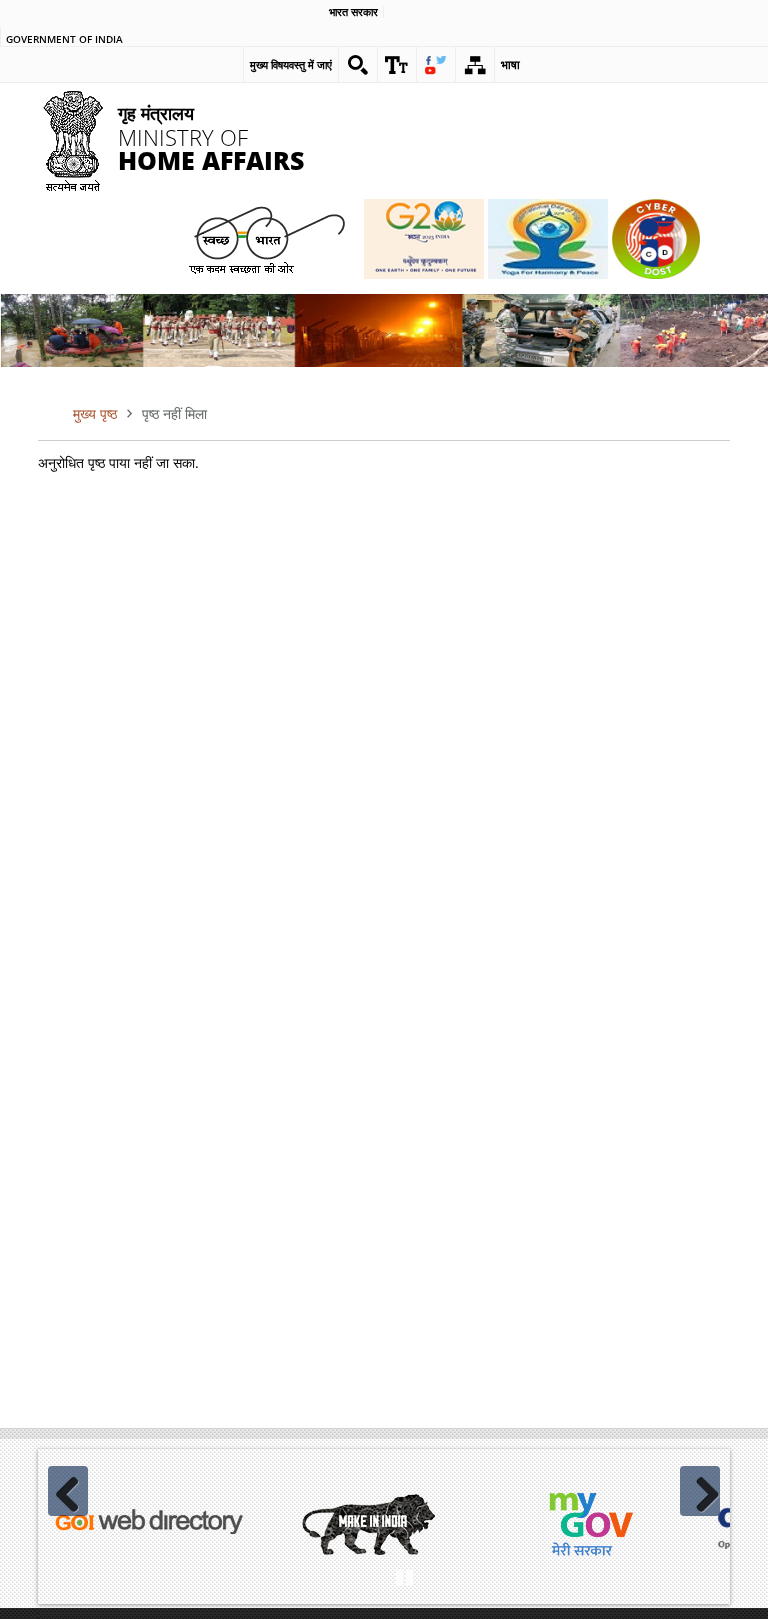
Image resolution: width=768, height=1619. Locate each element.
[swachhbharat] (266, 238)
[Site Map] (475, 65)
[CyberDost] (656, 239)
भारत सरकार (353, 12)
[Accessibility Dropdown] (397, 65)
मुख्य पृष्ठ (95, 413)
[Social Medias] (436, 65)
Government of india (64, 40)
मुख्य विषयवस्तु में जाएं (291, 64)
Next (700, 1491)
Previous (68, 1491)
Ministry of (211, 137)
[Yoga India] (548, 239)
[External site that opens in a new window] (148, 1524)
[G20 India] (424, 239)
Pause (404, 1575)
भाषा (510, 64)
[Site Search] (358, 65)
